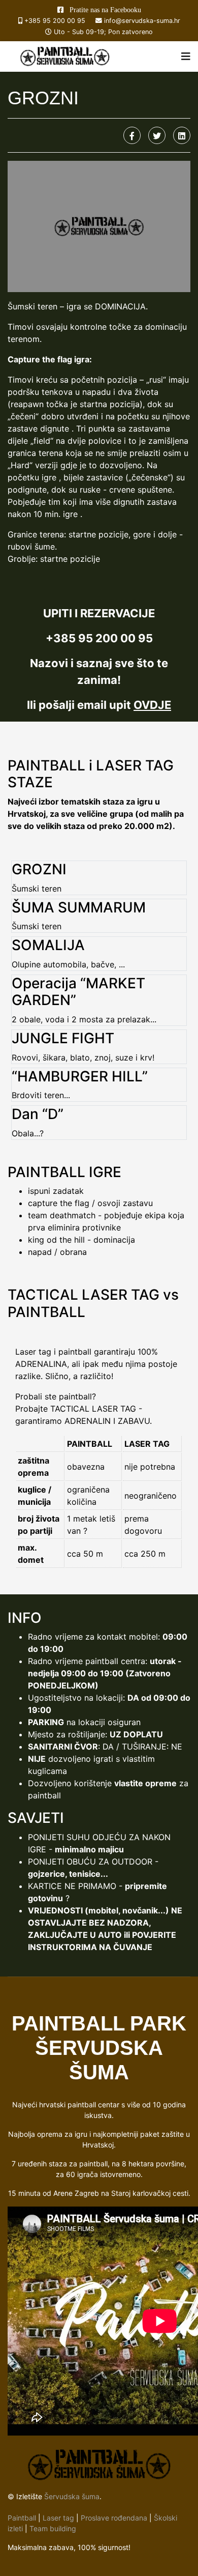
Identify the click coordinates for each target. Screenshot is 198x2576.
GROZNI (39, 869)
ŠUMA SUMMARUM (79, 907)
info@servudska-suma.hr (142, 21)
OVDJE (152, 705)
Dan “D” (38, 1114)
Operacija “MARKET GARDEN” (78, 992)
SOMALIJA (48, 945)
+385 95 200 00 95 (55, 21)
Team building (53, 2528)
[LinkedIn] (182, 135)
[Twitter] (157, 135)
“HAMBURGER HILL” (80, 1076)
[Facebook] (132, 135)
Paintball (22, 2518)
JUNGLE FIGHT (63, 1038)
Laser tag (58, 2518)
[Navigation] (186, 56)
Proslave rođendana (114, 2518)
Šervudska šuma (72, 2496)
